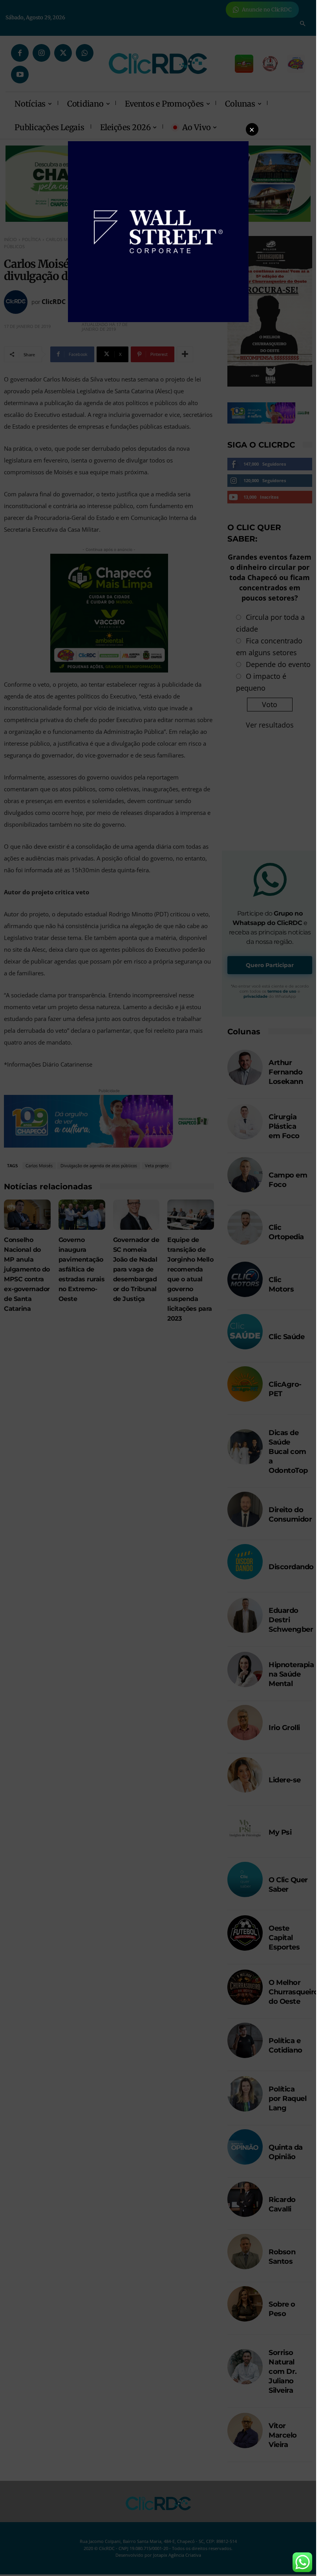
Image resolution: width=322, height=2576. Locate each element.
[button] (252, 129)
